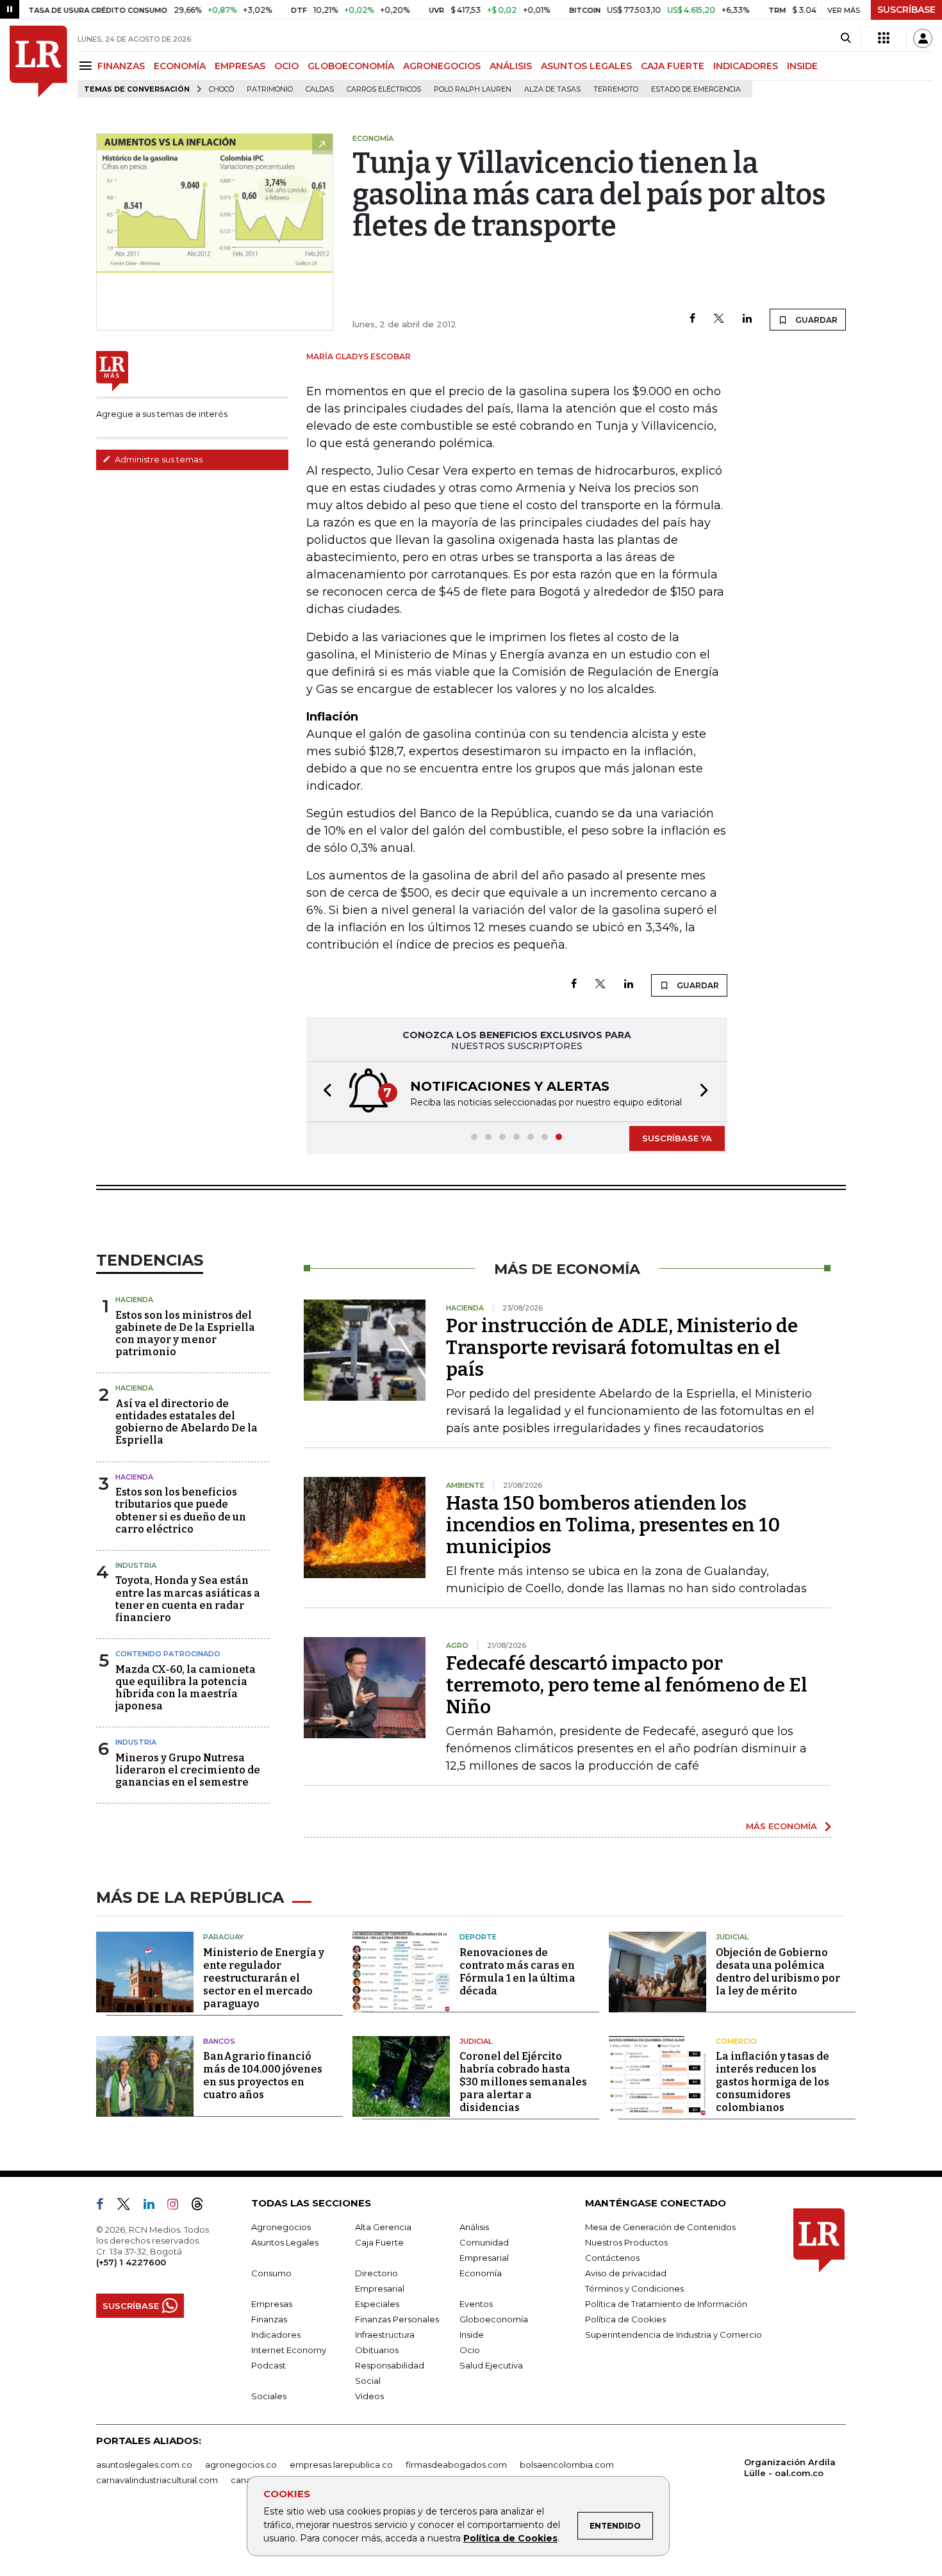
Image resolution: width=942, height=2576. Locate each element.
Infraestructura (385, 2335)
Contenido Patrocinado (168, 1654)
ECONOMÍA (180, 66)
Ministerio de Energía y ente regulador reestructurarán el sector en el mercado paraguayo (264, 1978)
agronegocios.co (241, 2465)
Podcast (269, 2365)
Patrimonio (270, 89)
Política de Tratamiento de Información (666, 2304)
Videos (369, 2396)
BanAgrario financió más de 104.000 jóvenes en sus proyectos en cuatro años (263, 2075)
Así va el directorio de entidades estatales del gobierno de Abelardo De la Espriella (186, 1422)
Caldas (320, 89)
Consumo (271, 2273)
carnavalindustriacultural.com (157, 2480)
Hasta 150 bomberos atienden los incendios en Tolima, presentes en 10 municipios (613, 1525)
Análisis (474, 2227)
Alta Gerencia (383, 2227)
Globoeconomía (494, 2319)
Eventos (476, 2304)
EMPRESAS (240, 66)
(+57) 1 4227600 (131, 2262)
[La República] (38, 61)
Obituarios (377, 2350)
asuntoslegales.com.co (144, 2465)
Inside (472, 2335)
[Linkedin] (747, 319)
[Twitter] (719, 319)
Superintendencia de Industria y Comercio (673, 2335)
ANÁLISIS (511, 66)
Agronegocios (281, 2227)
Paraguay (223, 1937)
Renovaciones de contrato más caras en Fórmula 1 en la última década (517, 1972)
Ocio (470, 2350)
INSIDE (802, 66)
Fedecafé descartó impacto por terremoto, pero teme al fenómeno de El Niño (627, 1685)
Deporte (478, 1937)
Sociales (269, 2396)
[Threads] (202, 2206)
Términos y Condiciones (634, 2288)
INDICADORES (746, 66)
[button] (324, 1092)
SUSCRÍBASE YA (677, 1138)
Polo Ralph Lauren (473, 89)
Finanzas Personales (397, 2319)
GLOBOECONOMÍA (351, 66)
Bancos (219, 2041)
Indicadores (276, 2335)
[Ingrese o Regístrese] (923, 38)
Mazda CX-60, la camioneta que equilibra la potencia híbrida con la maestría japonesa (186, 1688)
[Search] (846, 38)
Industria (136, 1565)
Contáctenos (612, 2258)
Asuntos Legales (285, 2242)
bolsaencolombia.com (567, 2465)
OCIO (286, 66)
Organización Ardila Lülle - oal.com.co (790, 2467)
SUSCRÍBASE (906, 10)
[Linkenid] (154, 2206)
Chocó (221, 89)
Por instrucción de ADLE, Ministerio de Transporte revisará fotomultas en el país (622, 1348)
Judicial (732, 1937)
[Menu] (87, 66)
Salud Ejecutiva (491, 2365)
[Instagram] (178, 2206)
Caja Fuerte (379, 2242)
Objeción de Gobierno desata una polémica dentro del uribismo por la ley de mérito (778, 1972)
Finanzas (269, 2319)
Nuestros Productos (626, 2242)
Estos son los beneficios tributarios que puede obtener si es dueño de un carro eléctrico (181, 1511)
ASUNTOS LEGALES (586, 66)
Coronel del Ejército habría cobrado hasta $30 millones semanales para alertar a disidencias (523, 2082)
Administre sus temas (158, 459)
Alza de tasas (552, 89)
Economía (481, 2273)
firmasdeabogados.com (456, 2465)
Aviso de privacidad (626, 2273)
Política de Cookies (510, 2538)
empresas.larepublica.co (341, 2465)
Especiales (377, 2304)
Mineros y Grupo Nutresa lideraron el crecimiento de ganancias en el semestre (188, 1770)
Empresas (272, 2304)
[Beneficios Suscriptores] (884, 38)
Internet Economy (289, 2350)
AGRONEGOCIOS (442, 66)
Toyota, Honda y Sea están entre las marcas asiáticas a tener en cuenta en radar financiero (188, 1599)
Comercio (736, 2041)
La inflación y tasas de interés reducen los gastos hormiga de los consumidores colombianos (773, 2082)
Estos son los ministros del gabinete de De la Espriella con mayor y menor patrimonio (185, 1334)
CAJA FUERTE (673, 66)
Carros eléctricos (384, 89)
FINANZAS (121, 66)
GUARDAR (815, 320)
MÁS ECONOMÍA (781, 1826)
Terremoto (616, 89)
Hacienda (134, 1300)
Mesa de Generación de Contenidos (660, 2227)
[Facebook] (692, 319)
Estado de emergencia (696, 89)
